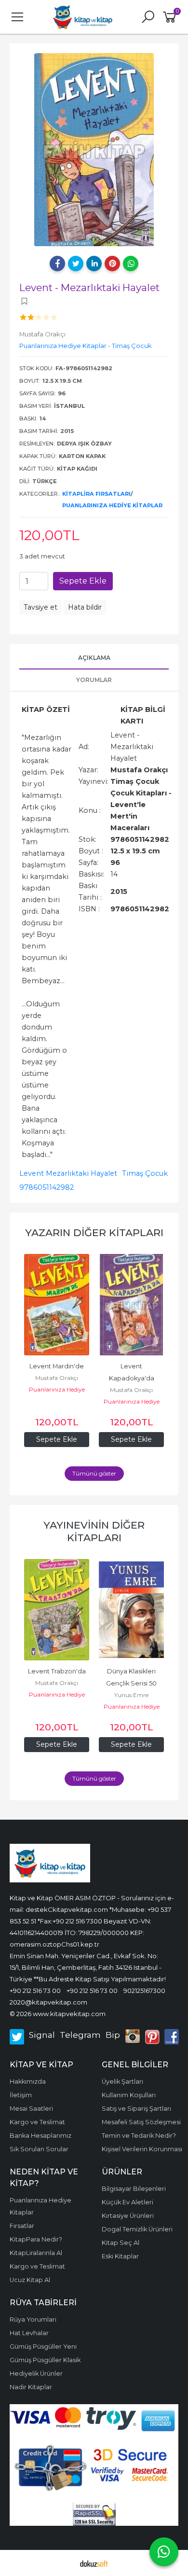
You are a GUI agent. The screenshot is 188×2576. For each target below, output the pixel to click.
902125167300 (144, 1991)
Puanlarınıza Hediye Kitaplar (112, 505)
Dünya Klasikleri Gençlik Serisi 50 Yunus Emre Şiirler (132, 1683)
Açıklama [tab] (94, 658)
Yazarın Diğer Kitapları (94, 1232)
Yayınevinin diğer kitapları (94, 1531)
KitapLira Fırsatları (96, 494)
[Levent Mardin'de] (57, 1305)
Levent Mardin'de (57, 1366)
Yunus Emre (131, 1695)
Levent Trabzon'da (57, 1671)
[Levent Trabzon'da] (57, 1610)
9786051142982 (47, 1187)
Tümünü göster (94, 1473)
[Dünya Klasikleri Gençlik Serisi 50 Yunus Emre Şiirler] (131, 1610)
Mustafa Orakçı (57, 1378)
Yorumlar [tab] (94, 680)
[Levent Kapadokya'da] (131, 1305)
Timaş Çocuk (145, 1173)
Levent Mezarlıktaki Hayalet (68, 1173)
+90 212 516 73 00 (35, 1991)
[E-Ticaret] (94, 2563)
